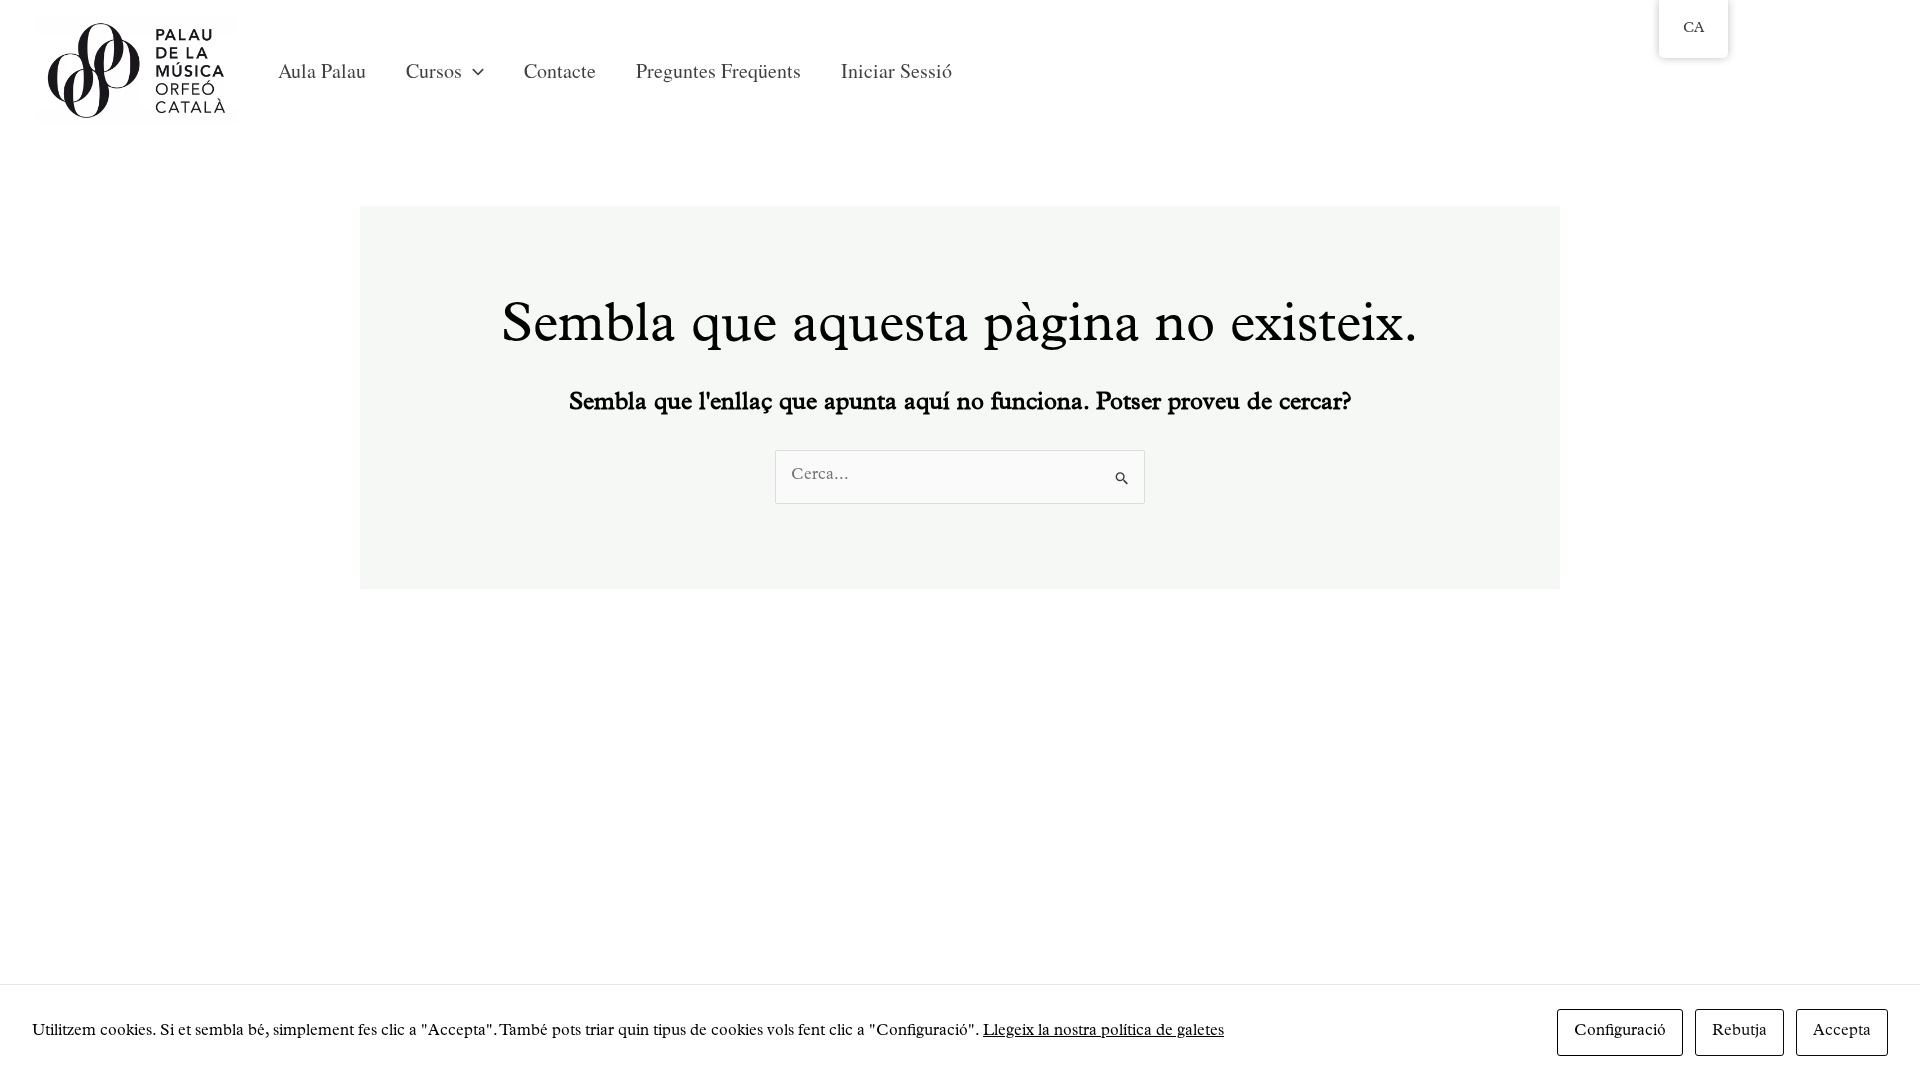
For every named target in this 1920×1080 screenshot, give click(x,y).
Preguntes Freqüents (718, 70)
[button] (473, 71)
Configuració (1620, 1032)
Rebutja (1739, 1032)
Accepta (1842, 1032)
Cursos (434, 70)
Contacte (560, 70)
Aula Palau (322, 70)
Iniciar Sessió (896, 70)
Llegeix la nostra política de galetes (1103, 1032)
